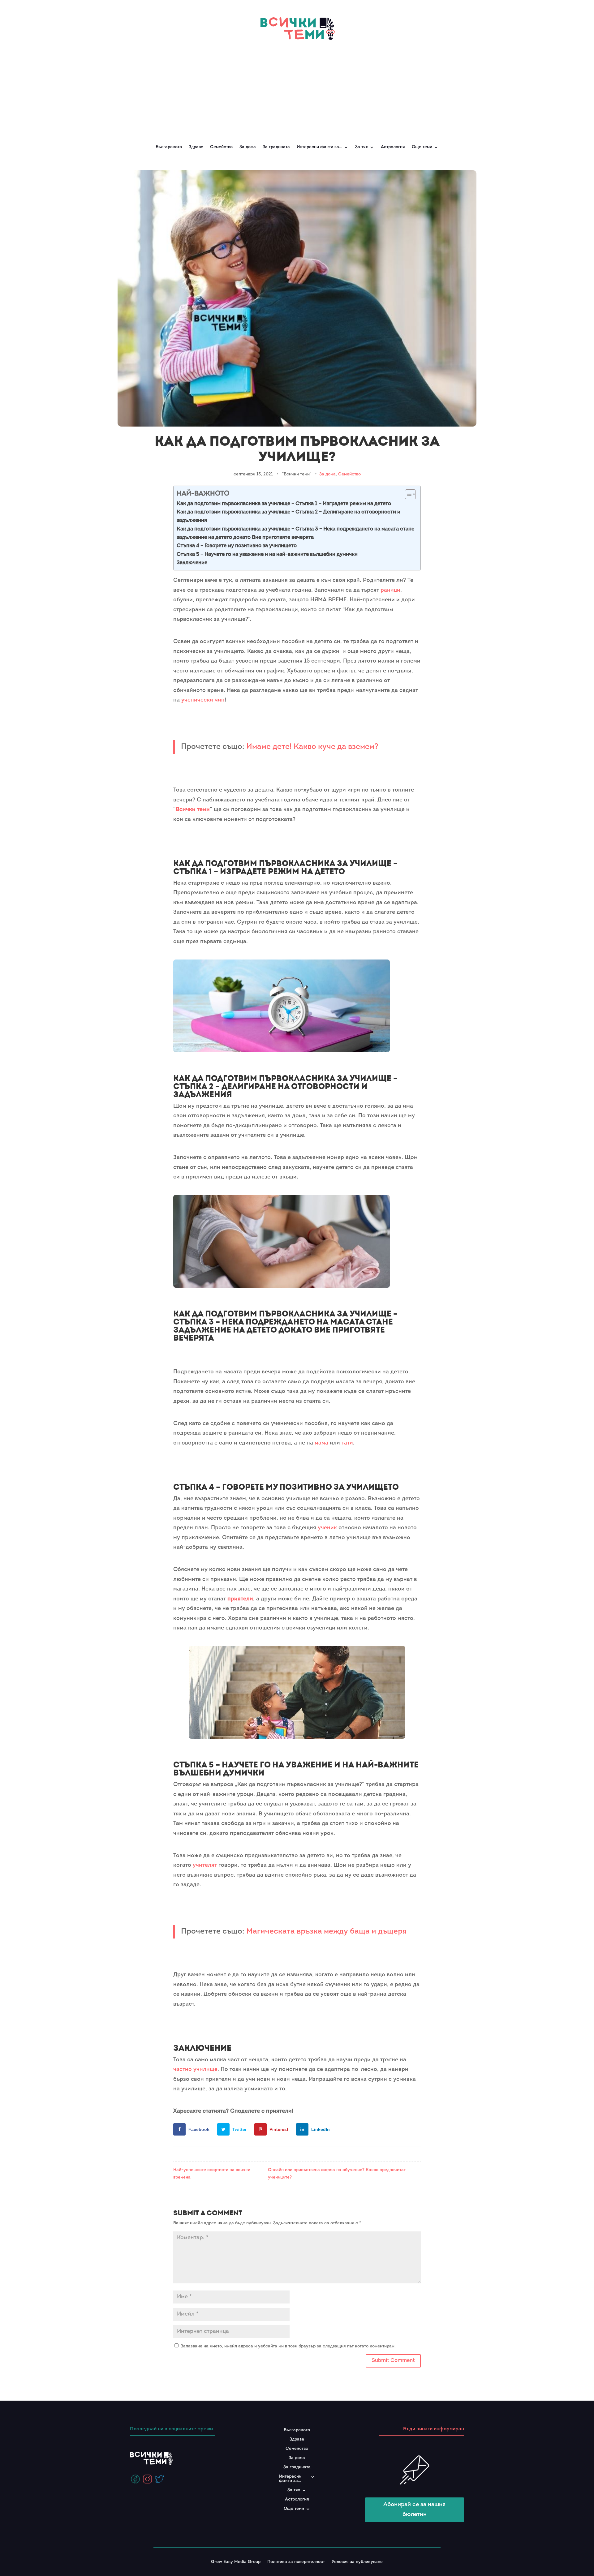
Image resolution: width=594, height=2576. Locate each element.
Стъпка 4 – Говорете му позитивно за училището (237, 546)
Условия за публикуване (357, 2562)
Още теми (422, 147)
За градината (276, 147)
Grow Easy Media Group (236, 2562)
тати (347, 1443)
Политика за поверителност (296, 2562)
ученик (327, 1528)
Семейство (221, 147)
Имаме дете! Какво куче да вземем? (312, 747)
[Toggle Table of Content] (407, 494)
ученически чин (203, 700)
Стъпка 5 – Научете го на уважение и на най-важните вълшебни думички (267, 554)
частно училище (195, 2070)
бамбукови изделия (275, 942)
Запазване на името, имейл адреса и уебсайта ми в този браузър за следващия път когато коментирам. (288, 2346)
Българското (169, 147)
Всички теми (193, 810)
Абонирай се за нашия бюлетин (414, 2510)
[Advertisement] (297, 89)
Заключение (192, 563)
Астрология (393, 147)
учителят (205, 1865)
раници (390, 590)
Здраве (196, 147)
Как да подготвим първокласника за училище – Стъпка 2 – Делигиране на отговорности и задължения (288, 516)
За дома (248, 147)
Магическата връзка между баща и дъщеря (326, 1932)
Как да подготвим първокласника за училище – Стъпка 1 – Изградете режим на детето (284, 504)
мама (321, 1443)
